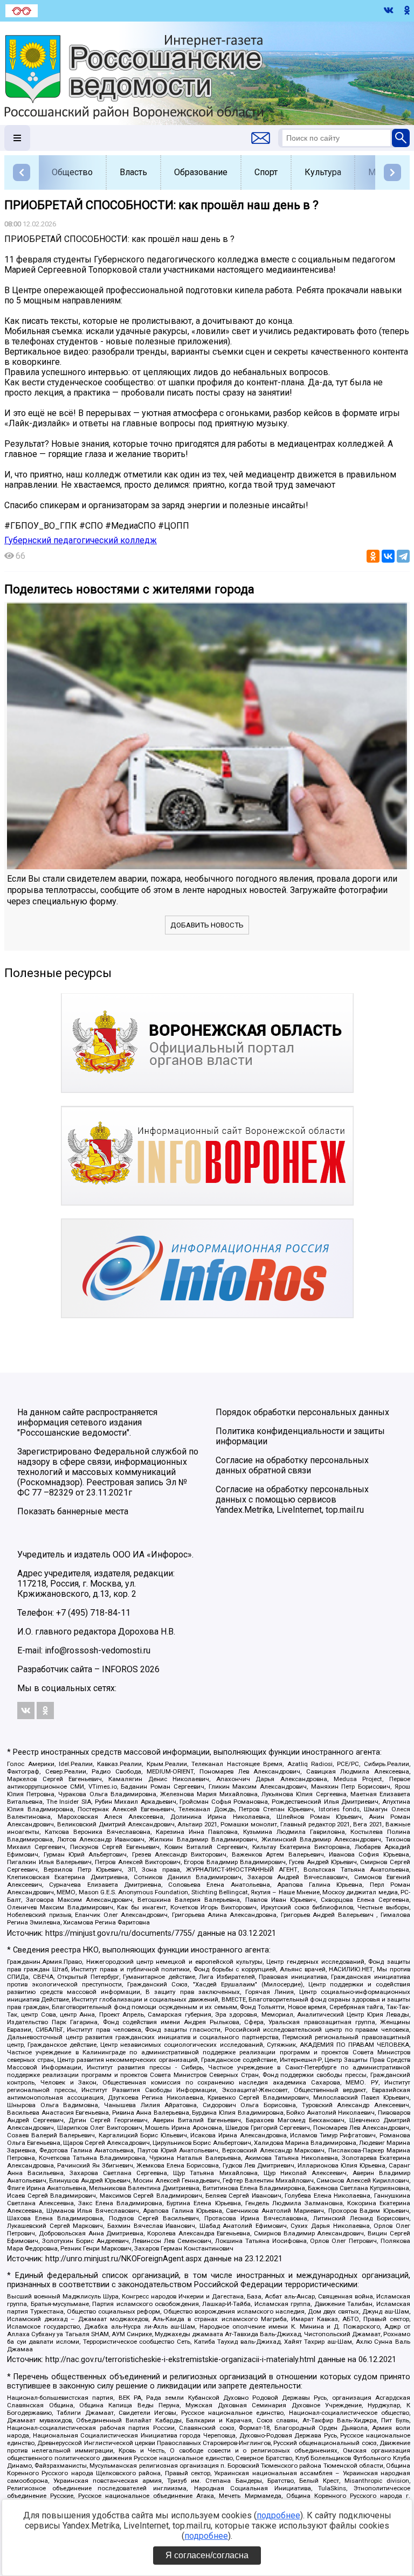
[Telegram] (403, 556)
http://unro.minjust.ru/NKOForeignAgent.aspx (123, 2259)
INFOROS (120, 1669)
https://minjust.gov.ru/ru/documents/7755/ (120, 1933)
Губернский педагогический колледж (81, 540)
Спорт (266, 172)
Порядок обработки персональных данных (302, 1412)
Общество (72, 172)
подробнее (278, 2515)
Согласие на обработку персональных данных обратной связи (292, 1465)
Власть (133, 172)
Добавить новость (207, 925)
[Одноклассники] (373, 556)
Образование (201, 172)
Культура (323, 172)
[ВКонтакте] (388, 556)
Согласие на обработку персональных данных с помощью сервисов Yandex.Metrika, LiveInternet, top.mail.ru (292, 1500)
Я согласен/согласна (207, 2555)
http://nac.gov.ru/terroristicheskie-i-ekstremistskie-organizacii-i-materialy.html (180, 2360)
